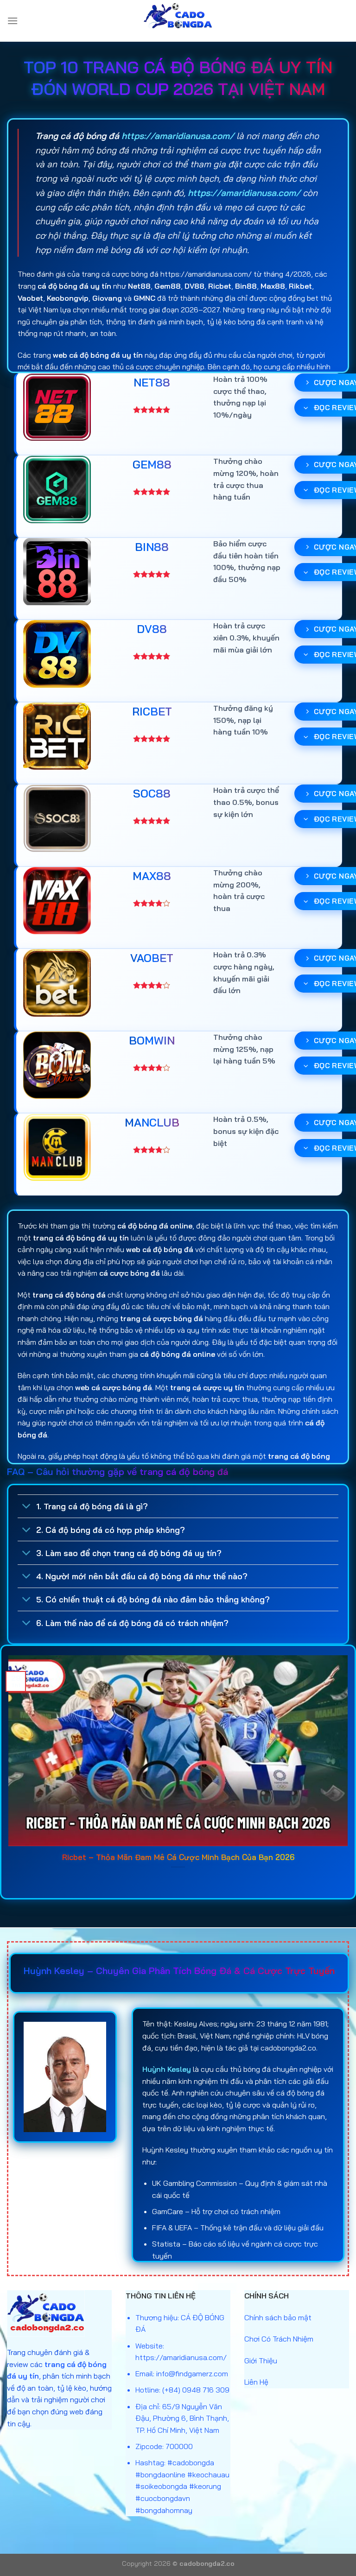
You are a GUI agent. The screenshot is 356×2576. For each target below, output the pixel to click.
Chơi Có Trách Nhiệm (279, 2339)
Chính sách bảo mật (278, 2317)
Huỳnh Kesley (167, 2069)
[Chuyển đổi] (27, 1507)
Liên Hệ (256, 2382)
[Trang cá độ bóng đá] (178, 21)
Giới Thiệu (261, 2361)
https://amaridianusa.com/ (178, 136)
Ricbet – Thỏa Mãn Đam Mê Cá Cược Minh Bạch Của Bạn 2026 (178, 1857)
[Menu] (13, 21)
